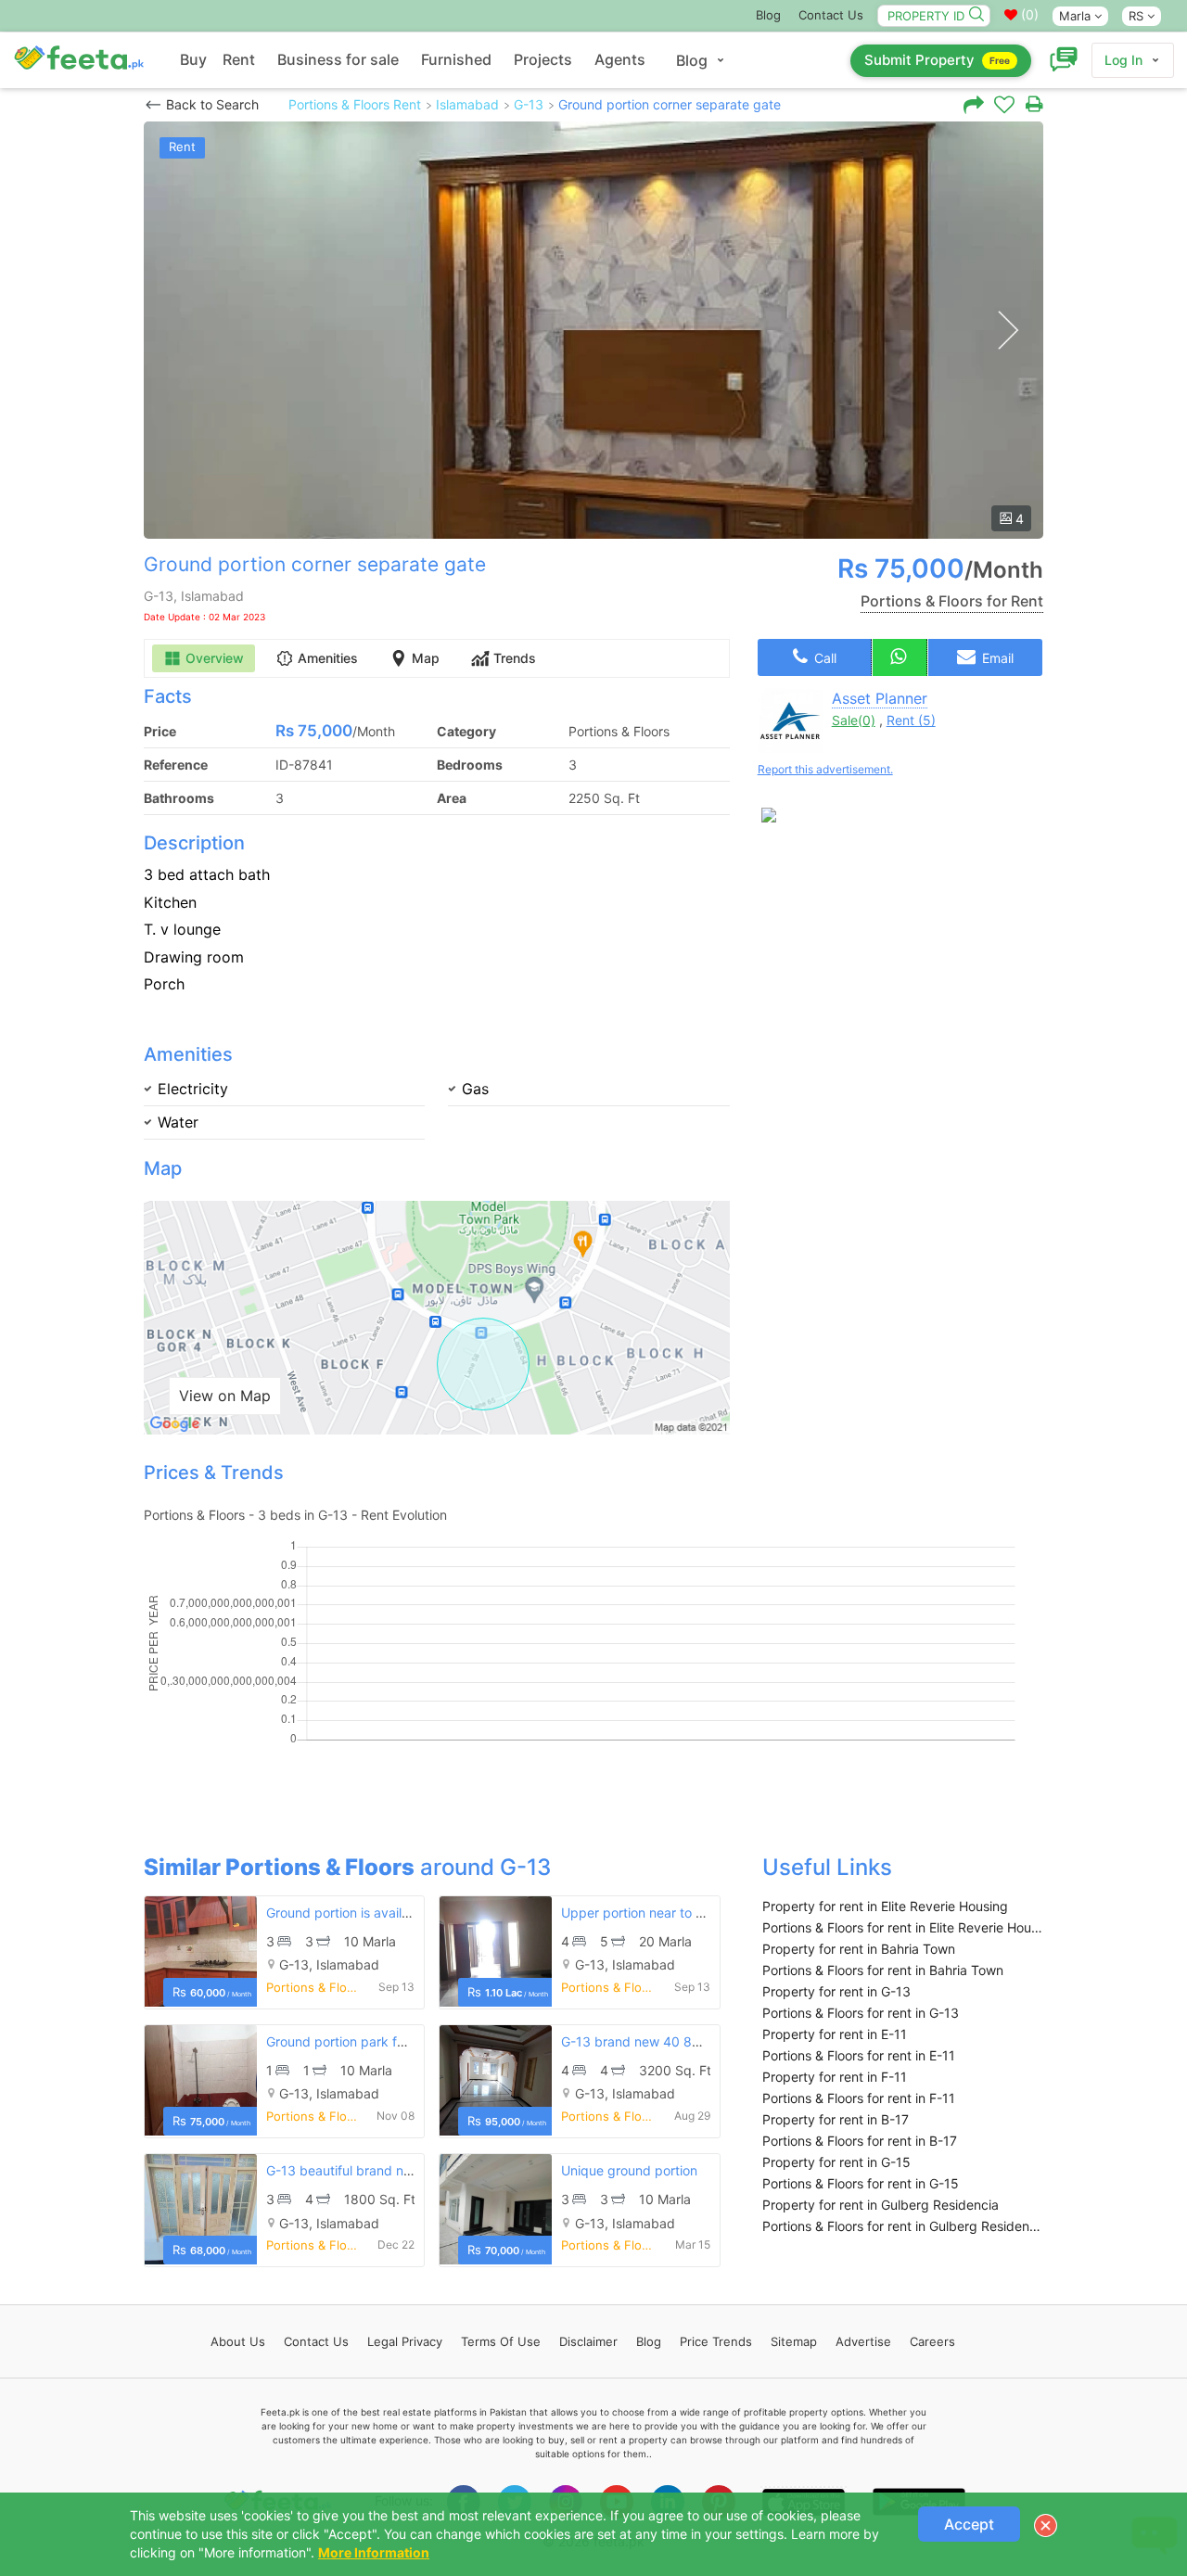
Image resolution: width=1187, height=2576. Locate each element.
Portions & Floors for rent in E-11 (859, 2055)
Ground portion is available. (349, 1913)
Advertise (863, 2341)
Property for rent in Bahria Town (859, 1949)
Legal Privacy (405, 2341)
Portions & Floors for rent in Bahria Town (883, 1970)
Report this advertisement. (825, 769)
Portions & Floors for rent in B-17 (860, 2141)
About (238, 2341)
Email (996, 658)
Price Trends (716, 2341)
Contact (316, 2341)
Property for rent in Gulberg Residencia (881, 2205)
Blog (768, 15)
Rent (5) (911, 720)
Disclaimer (588, 2341)
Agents (620, 59)
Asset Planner (880, 698)
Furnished (456, 59)
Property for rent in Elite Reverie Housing (885, 1906)
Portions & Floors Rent (355, 104)
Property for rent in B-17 (836, 2119)
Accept (969, 2524)
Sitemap (794, 2341)
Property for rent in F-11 (835, 2077)
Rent (239, 59)
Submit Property (937, 60)
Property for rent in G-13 (836, 1991)
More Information (374, 2552)
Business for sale (338, 59)
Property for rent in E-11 (835, 2034)
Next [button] (1008, 331)
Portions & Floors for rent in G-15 (861, 2183)
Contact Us (831, 15)
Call (823, 658)
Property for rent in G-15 (836, 2162)
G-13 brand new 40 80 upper (651, 2041)
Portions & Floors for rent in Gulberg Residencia (903, 2226)
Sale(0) (854, 720)
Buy (193, 59)
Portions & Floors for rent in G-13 (861, 2013)
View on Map (225, 1396)
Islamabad (467, 104)
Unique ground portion (629, 2170)
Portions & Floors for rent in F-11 (859, 2098)
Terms (501, 2341)
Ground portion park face (343, 2041)
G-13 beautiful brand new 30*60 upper (385, 2170)
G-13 (529, 104)
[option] (593, 330)
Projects (543, 59)
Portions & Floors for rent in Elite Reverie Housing (903, 1927)
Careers (932, 2341)
